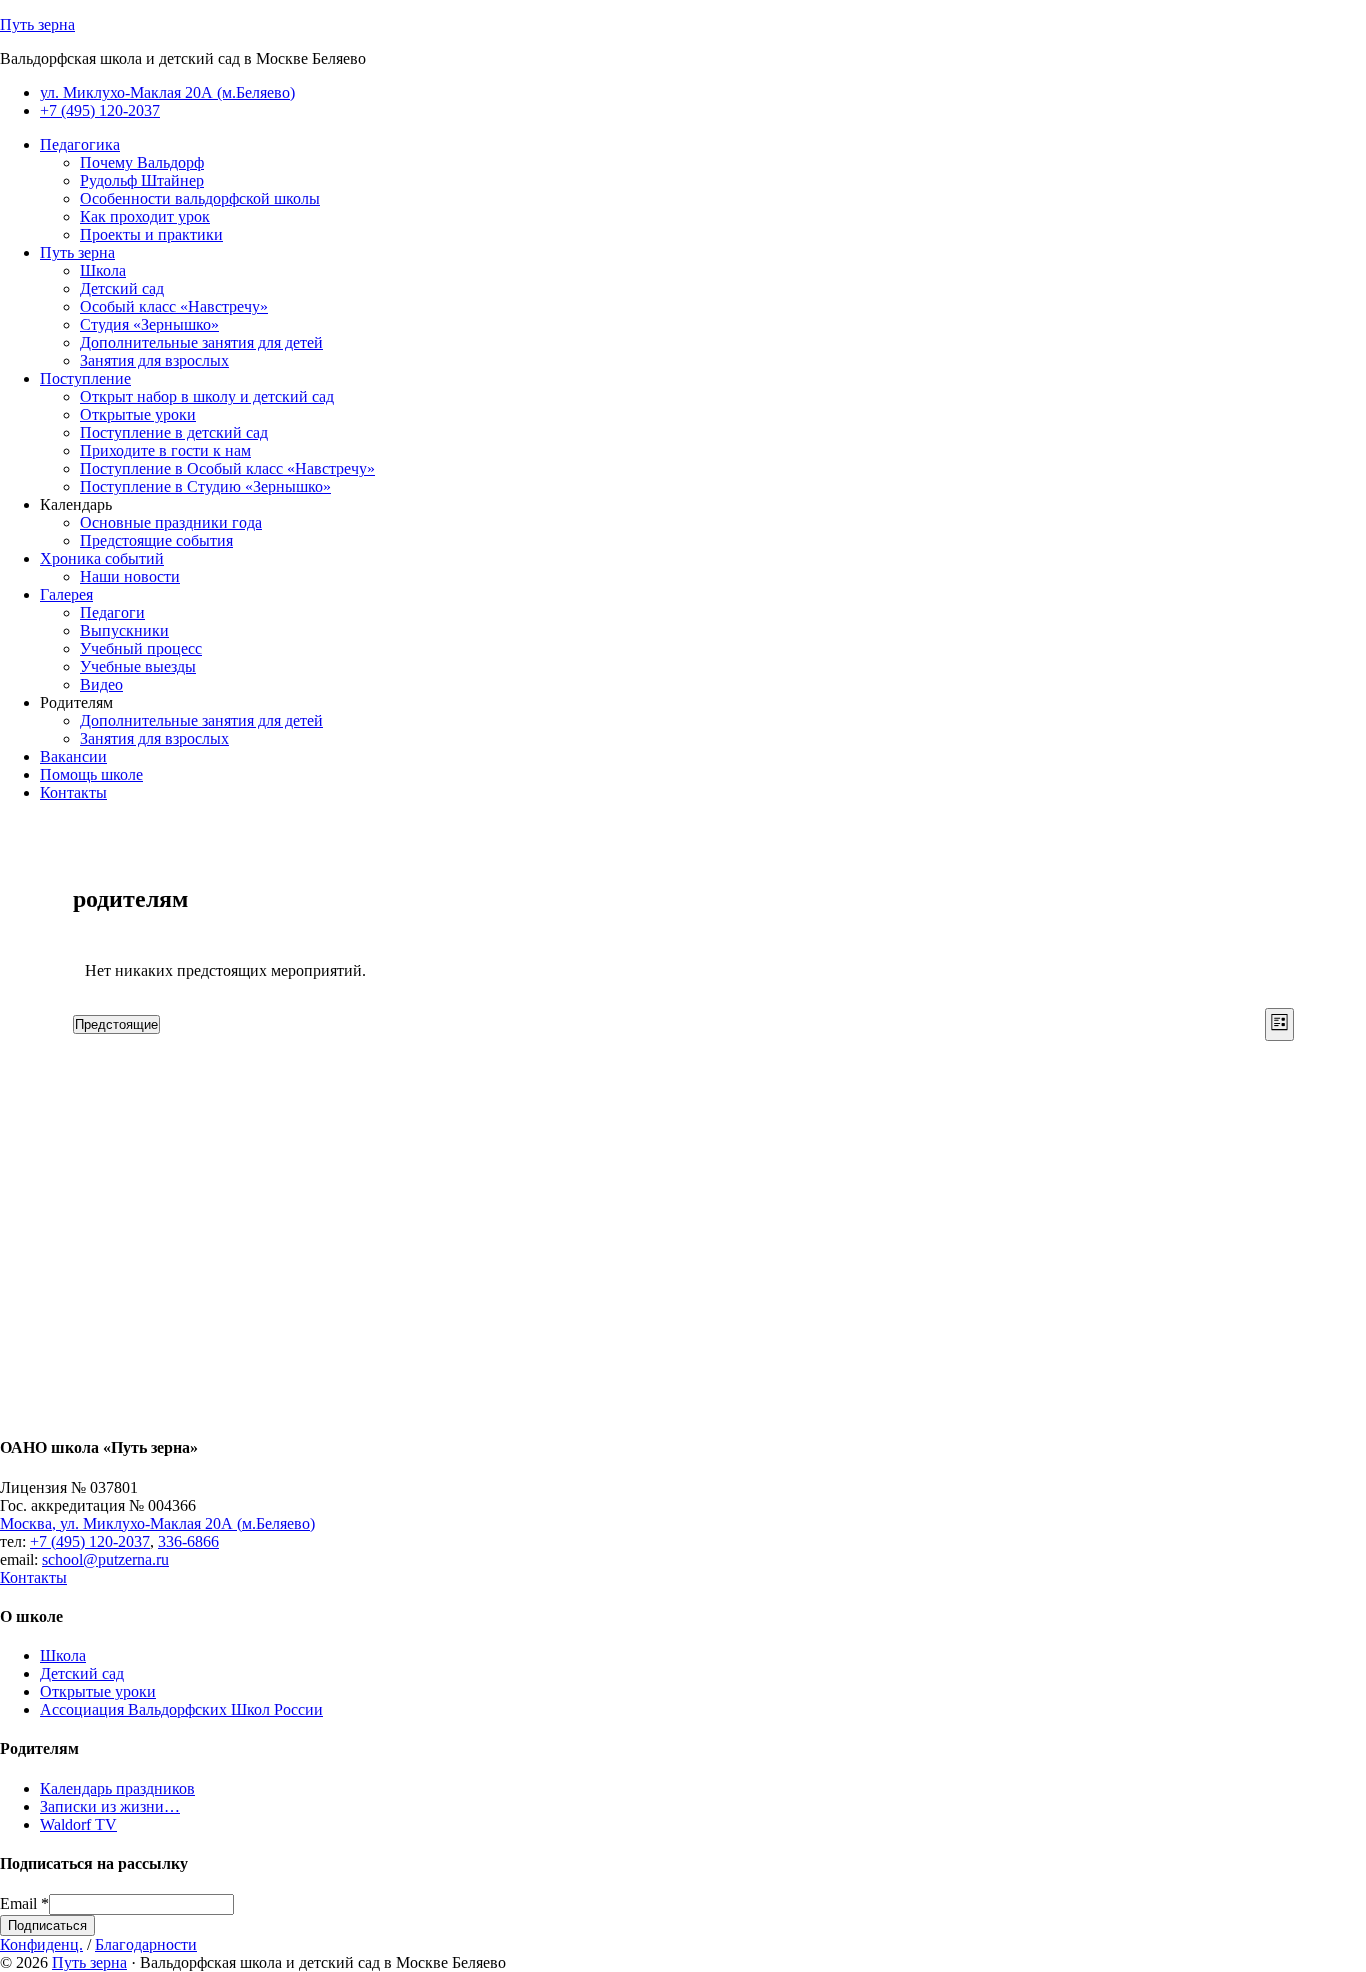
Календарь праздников (117, 1788)
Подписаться (47, 1925)
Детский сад (82, 1673)
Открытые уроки (98, 1691)
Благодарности (146, 1944)
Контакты (33, 1577)
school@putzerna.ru (105, 1559)
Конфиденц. (41, 1944)
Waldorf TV (78, 1824)
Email (24, 1903)
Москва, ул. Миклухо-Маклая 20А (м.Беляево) (157, 1523)
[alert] (683, 971)
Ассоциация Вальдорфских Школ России (181, 1709)
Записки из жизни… (110, 1806)
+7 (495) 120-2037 (90, 1541)
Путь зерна (37, 24)
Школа (63, 1655)
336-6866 (188, 1541)
